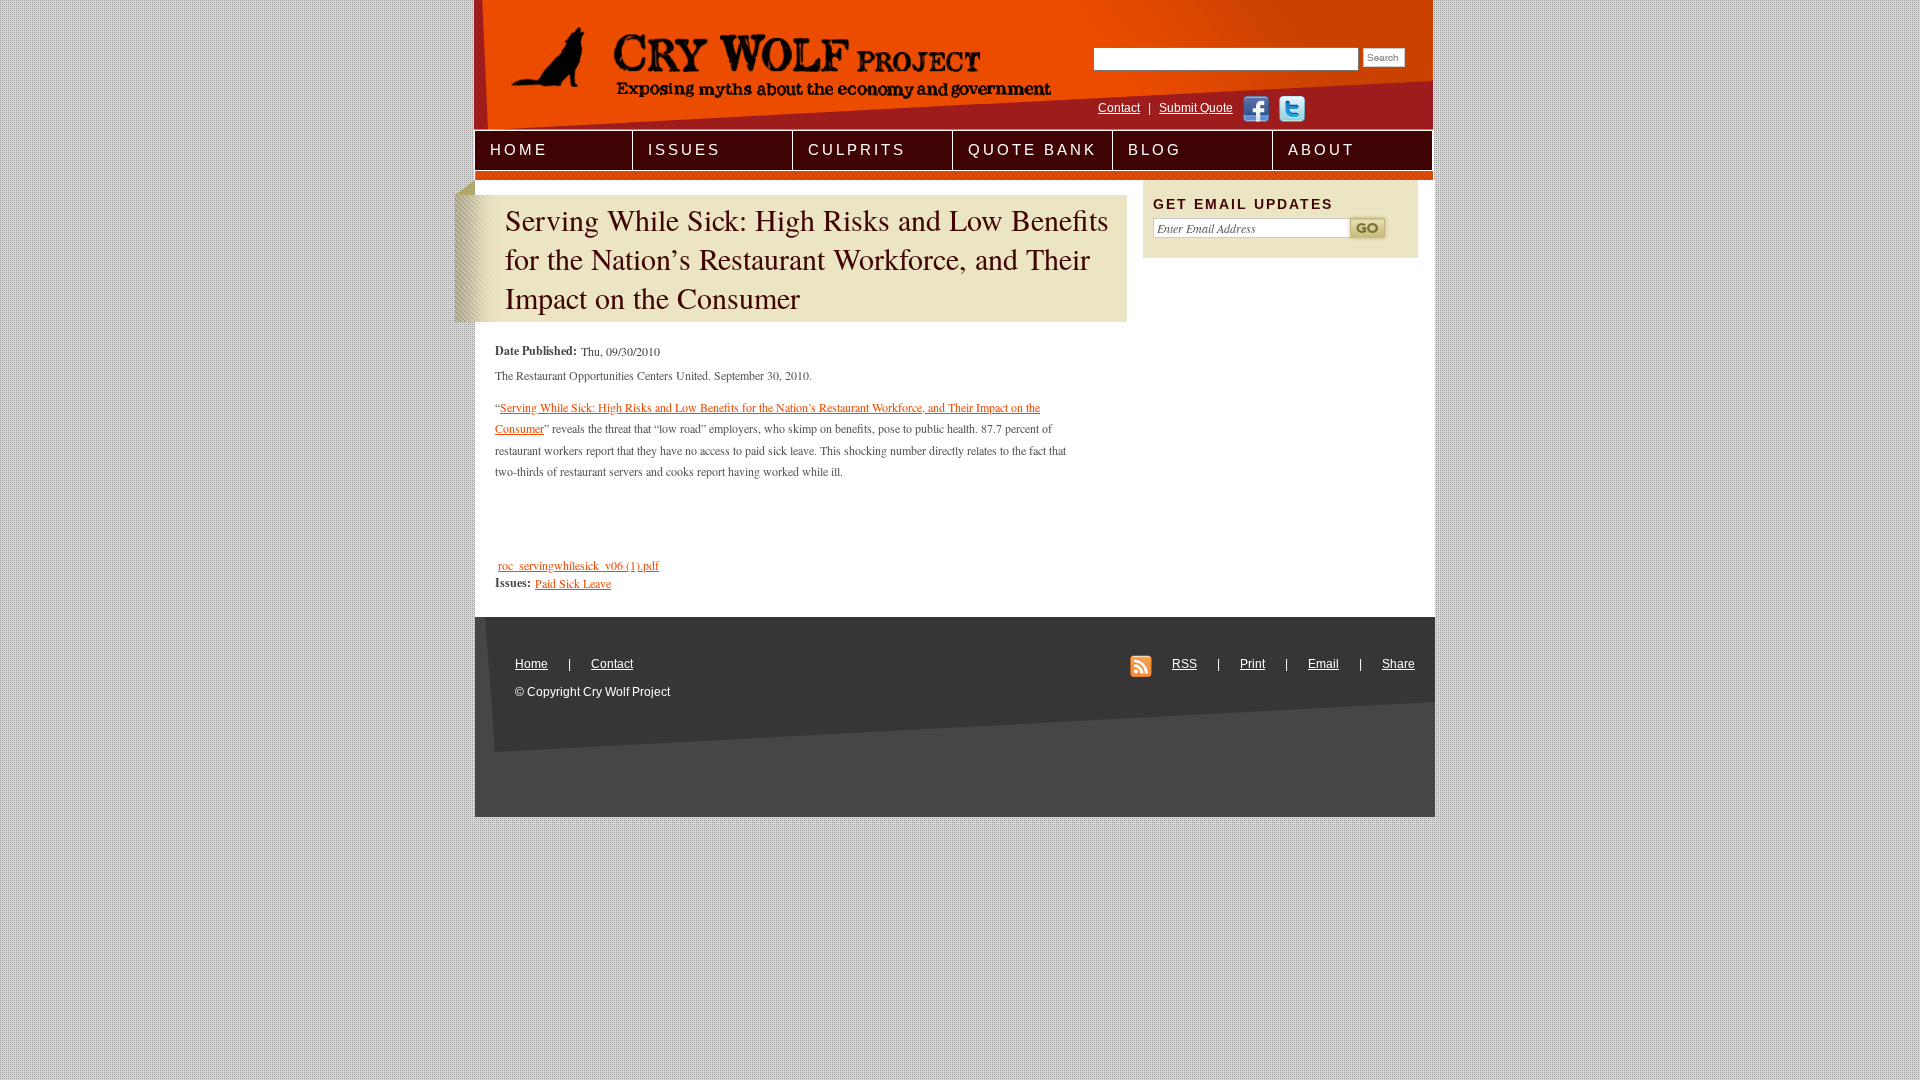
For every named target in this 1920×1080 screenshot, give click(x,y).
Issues (684, 149)
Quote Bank (1032, 149)
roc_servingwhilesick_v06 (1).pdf (578, 565)
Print (1252, 664)
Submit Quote (1196, 108)
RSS (1184, 664)
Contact (1119, 108)
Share (1398, 664)
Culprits (857, 149)
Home (519, 149)
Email (1323, 664)
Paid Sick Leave (573, 583)
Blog (1155, 149)
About (1321, 149)
